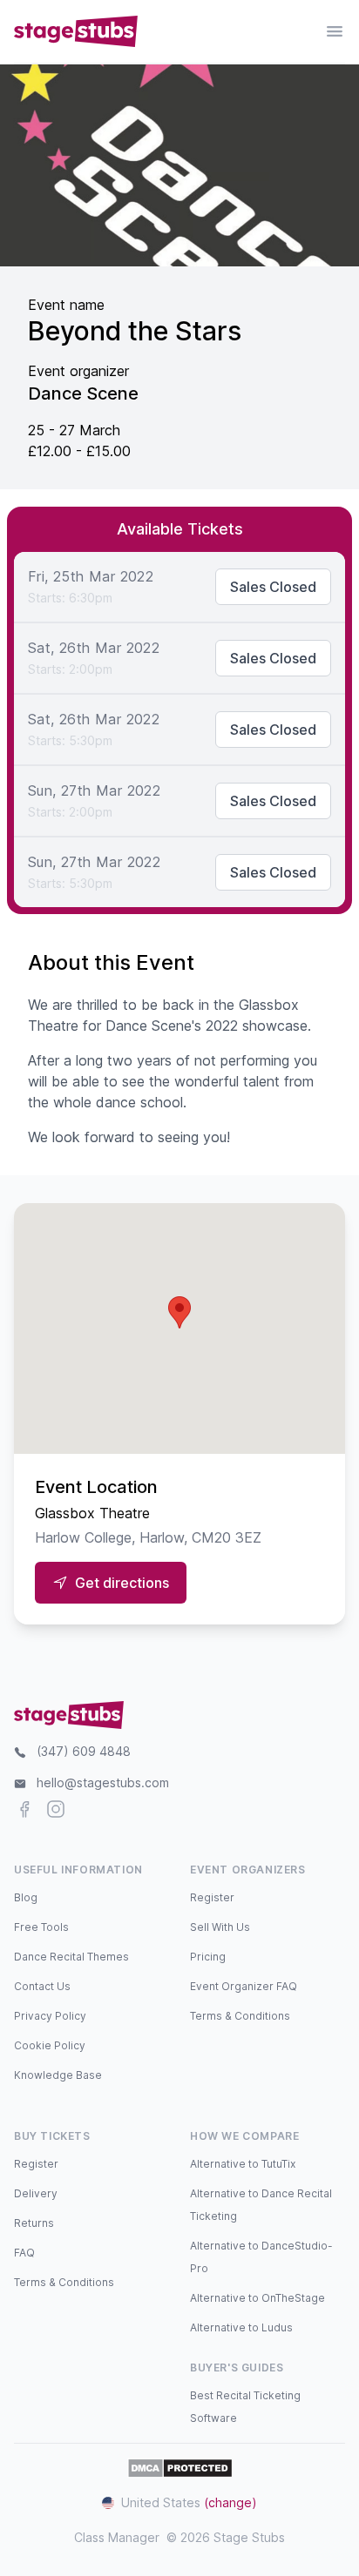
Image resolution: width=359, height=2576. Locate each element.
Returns (34, 2223)
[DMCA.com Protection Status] (180, 2468)
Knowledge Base (58, 2075)
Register (212, 1897)
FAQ (24, 2253)
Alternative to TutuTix (243, 2164)
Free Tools (41, 1927)
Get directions (122, 1583)
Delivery (36, 2193)
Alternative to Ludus (241, 2327)
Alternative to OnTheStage (257, 2298)
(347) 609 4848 (84, 1751)
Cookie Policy (50, 2045)
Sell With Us (220, 1927)
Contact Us (42, 1986)
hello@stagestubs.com (103, 1782)
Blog (26, 1897)
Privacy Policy (50, 2016)
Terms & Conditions (240, 2016)
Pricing (208, 1957)
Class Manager (117, 2537)
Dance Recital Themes (71, 1957)
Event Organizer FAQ (244, 1986)
